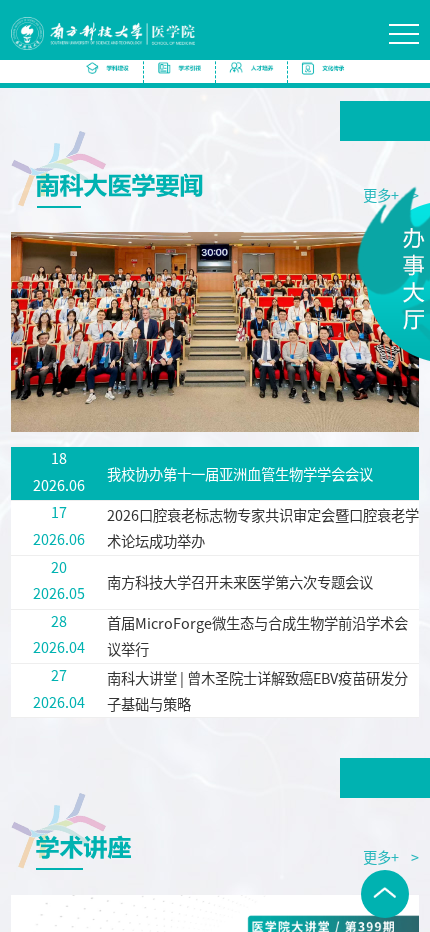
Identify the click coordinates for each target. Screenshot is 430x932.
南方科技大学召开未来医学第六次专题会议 (240, 581)
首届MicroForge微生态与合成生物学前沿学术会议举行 (257, 635)
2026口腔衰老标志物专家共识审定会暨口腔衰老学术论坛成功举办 (263, 527)
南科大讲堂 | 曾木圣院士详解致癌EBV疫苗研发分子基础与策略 (257, 690)
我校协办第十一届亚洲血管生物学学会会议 (240, 473)
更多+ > (391, 856)
